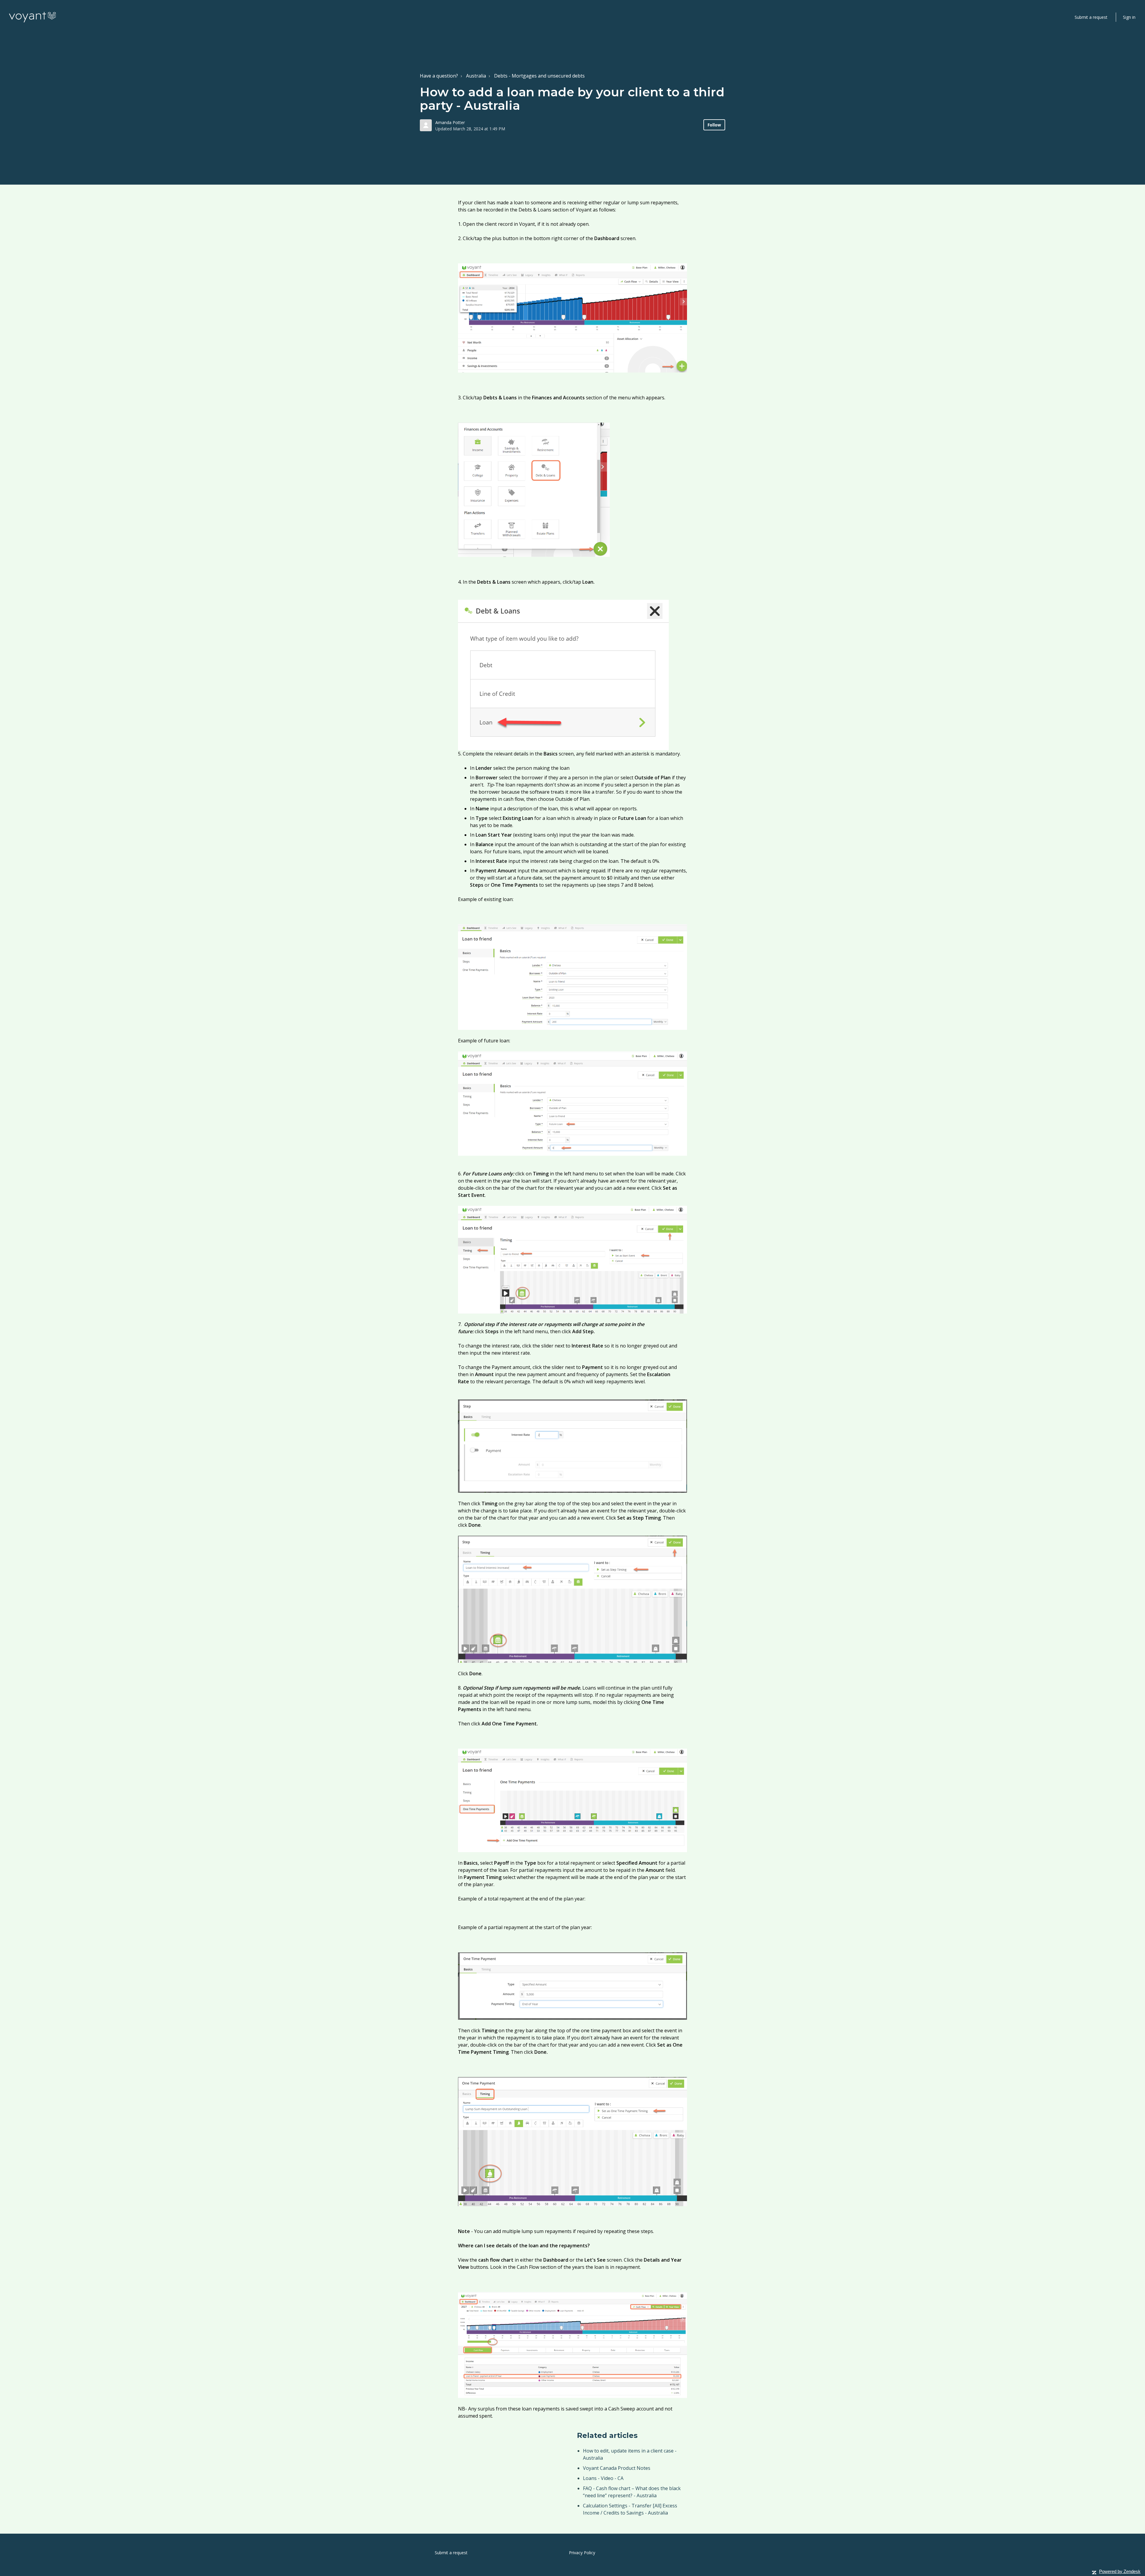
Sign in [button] (1129, 17)
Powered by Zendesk (1120, 2571)
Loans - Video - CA (603, 2478)
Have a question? (439, 76)
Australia (476, 76)
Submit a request (1091, 17)
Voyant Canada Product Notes (617, 2468)
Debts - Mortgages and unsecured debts (539, 76)
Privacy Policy (582, 2553)
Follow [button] (714, 125)
